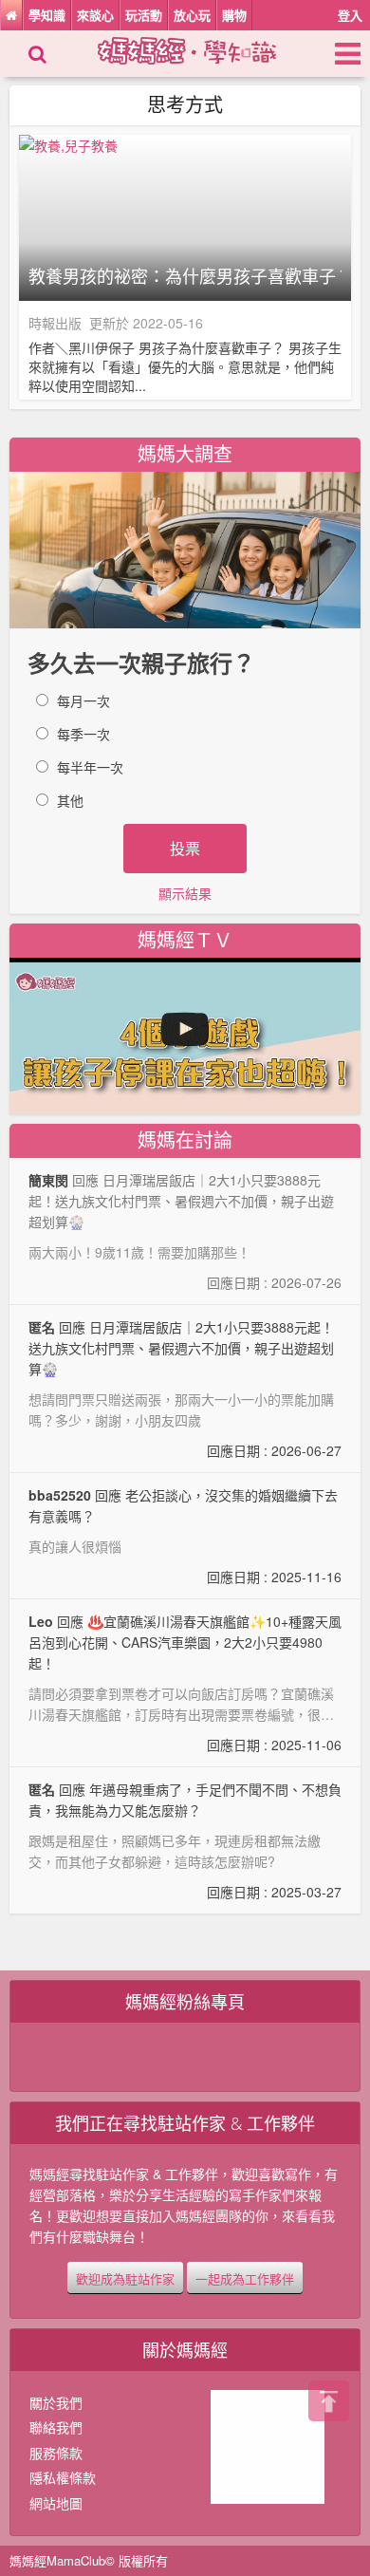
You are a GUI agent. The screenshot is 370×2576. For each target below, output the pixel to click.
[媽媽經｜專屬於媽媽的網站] (203, 48)
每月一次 (83, 700)
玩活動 (144, 15)
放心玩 (192, 15)
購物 (234, 15)
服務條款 (56, 2453)
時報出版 (55, 323)
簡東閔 (48, 1180)
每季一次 (83, 734)
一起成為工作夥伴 (245, 2278)
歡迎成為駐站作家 (125, 2278)
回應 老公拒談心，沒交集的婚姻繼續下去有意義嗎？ (185, 1536)
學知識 (47, 15)
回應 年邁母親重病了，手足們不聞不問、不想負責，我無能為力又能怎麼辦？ (185, 1840)
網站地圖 (56, 2503)
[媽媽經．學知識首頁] (11, 15)
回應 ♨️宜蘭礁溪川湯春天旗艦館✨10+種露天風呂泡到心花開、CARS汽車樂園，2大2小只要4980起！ (185, 1683)
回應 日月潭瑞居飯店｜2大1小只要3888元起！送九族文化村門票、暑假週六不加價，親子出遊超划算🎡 (185, 1389)
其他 (70, 800)
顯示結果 (185, 893)
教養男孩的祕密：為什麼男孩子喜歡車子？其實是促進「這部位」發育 (185, 276)
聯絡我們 (56, 2427)
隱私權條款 (63, 2477)
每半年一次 (90, 767)
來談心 (95, 15)
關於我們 (56, 2402)
